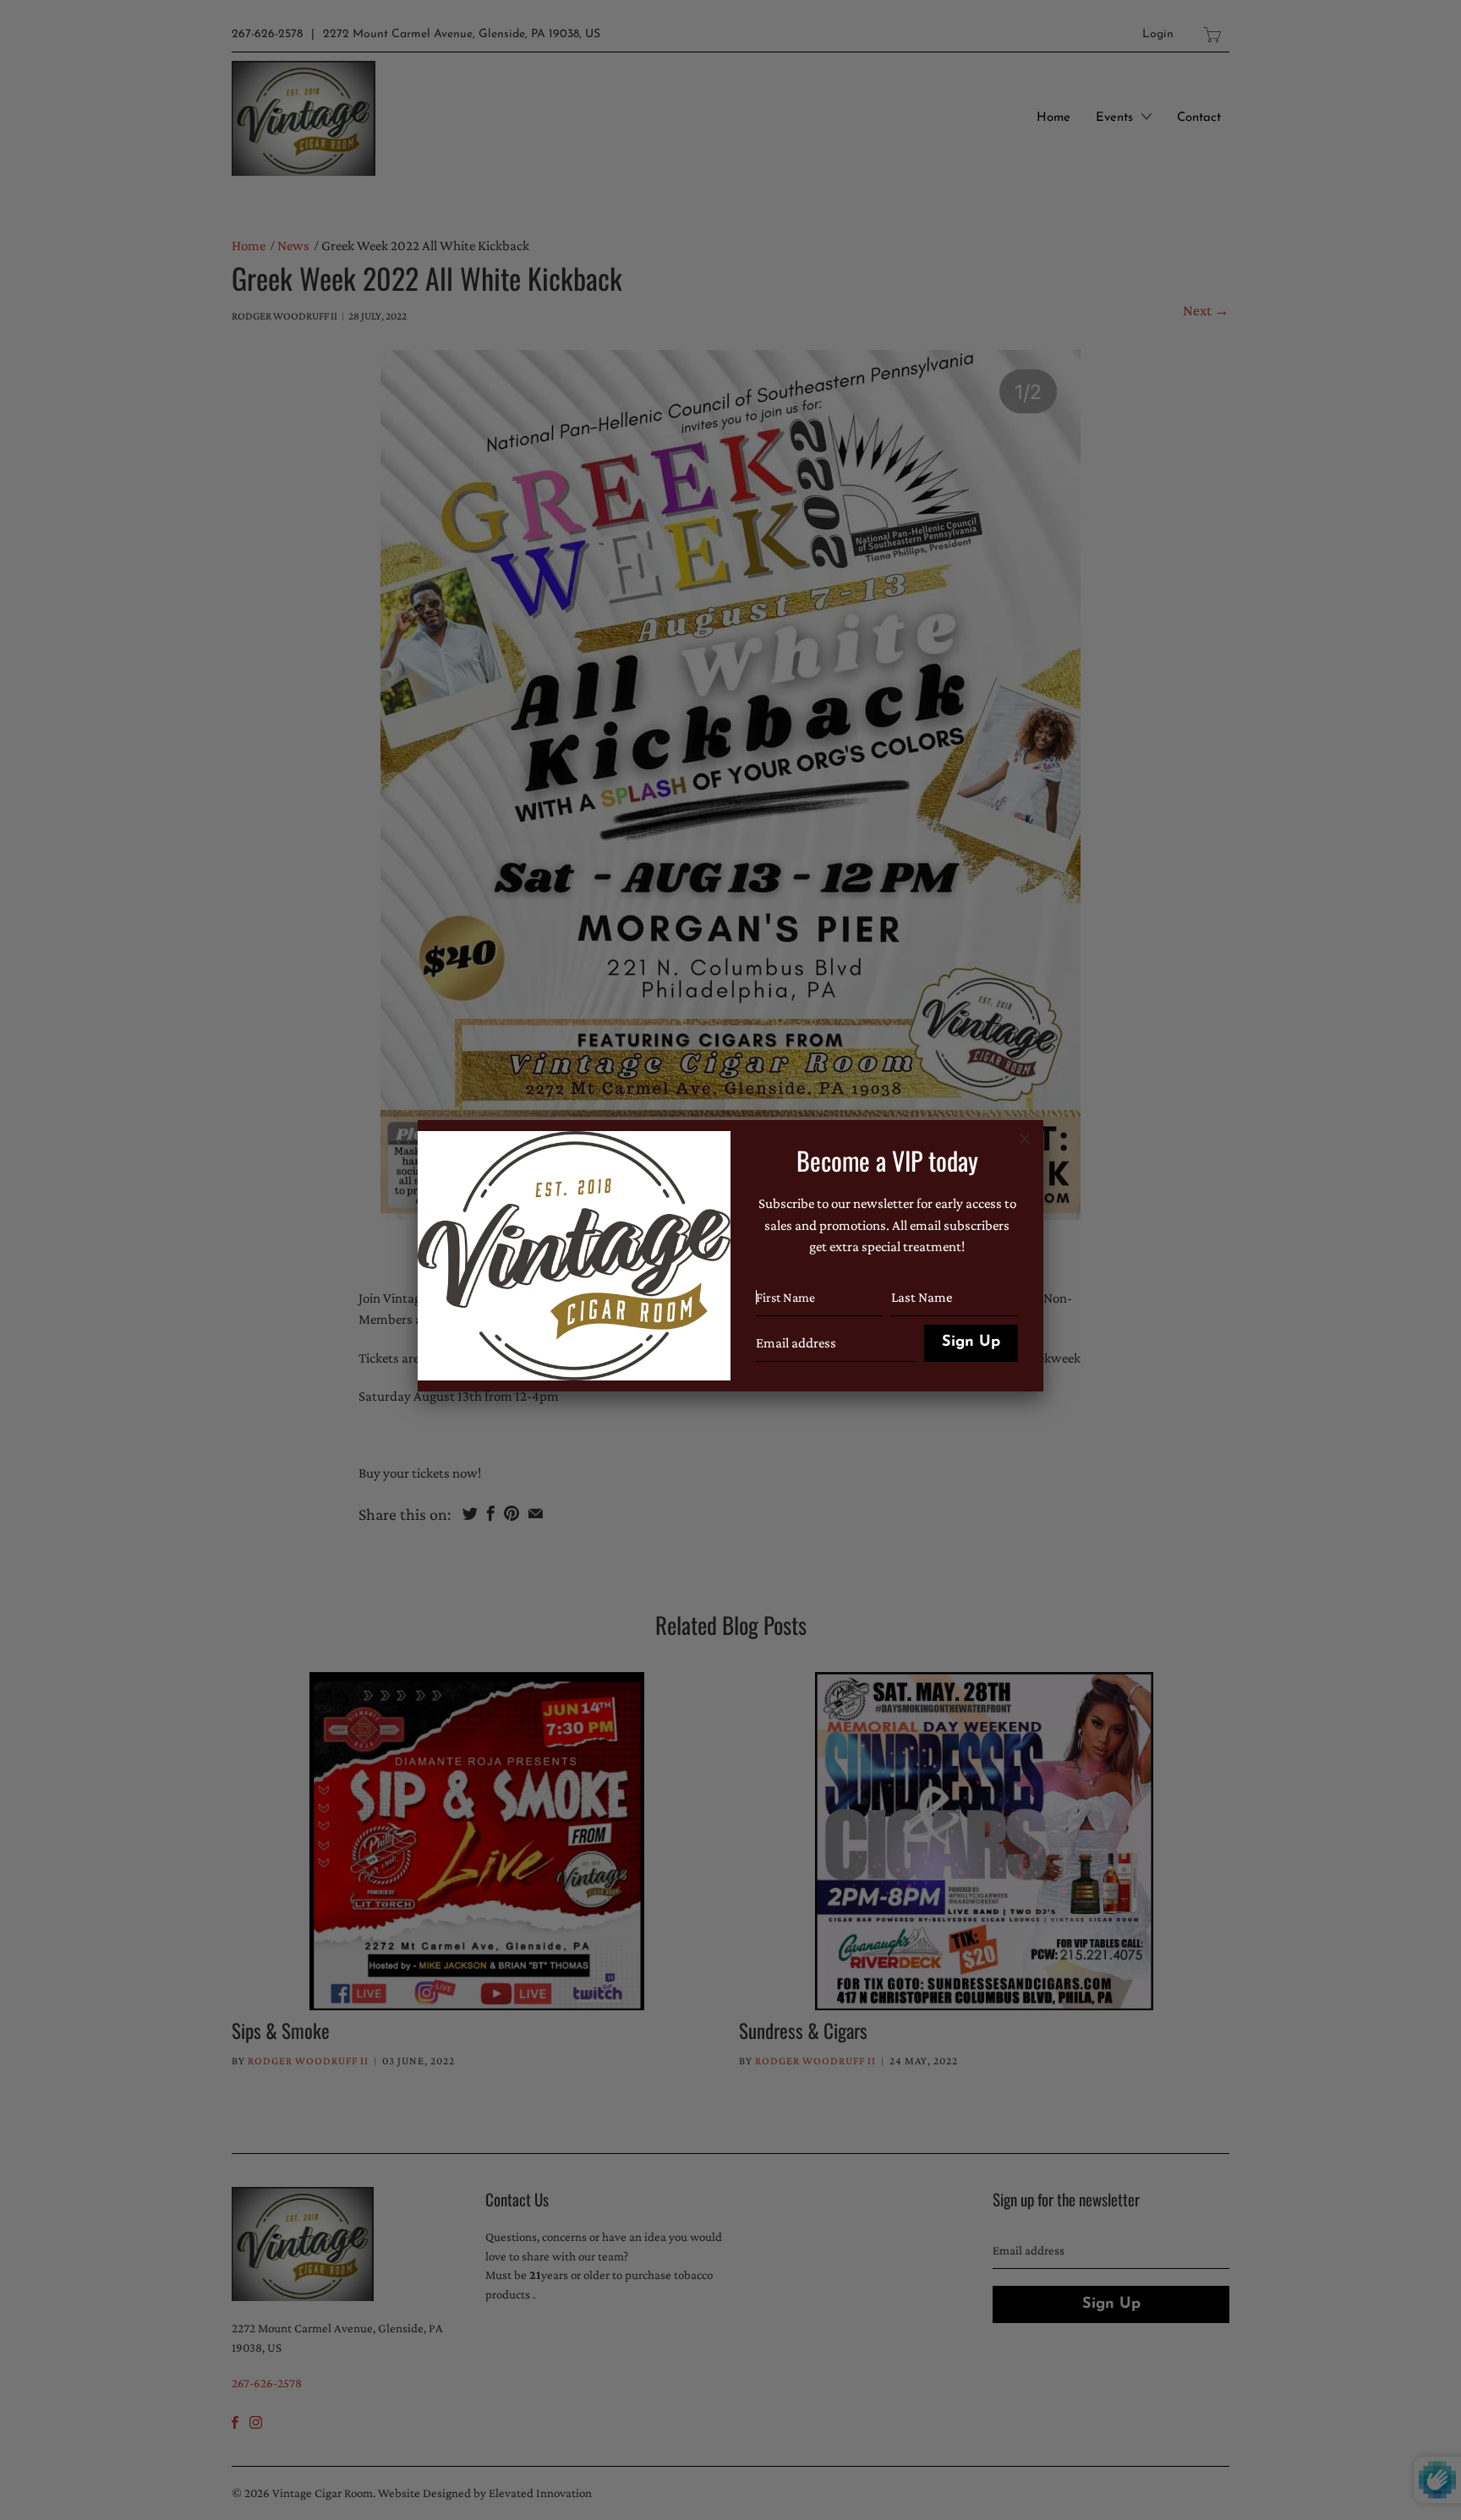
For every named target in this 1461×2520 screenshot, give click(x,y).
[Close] (1025, 1139)
